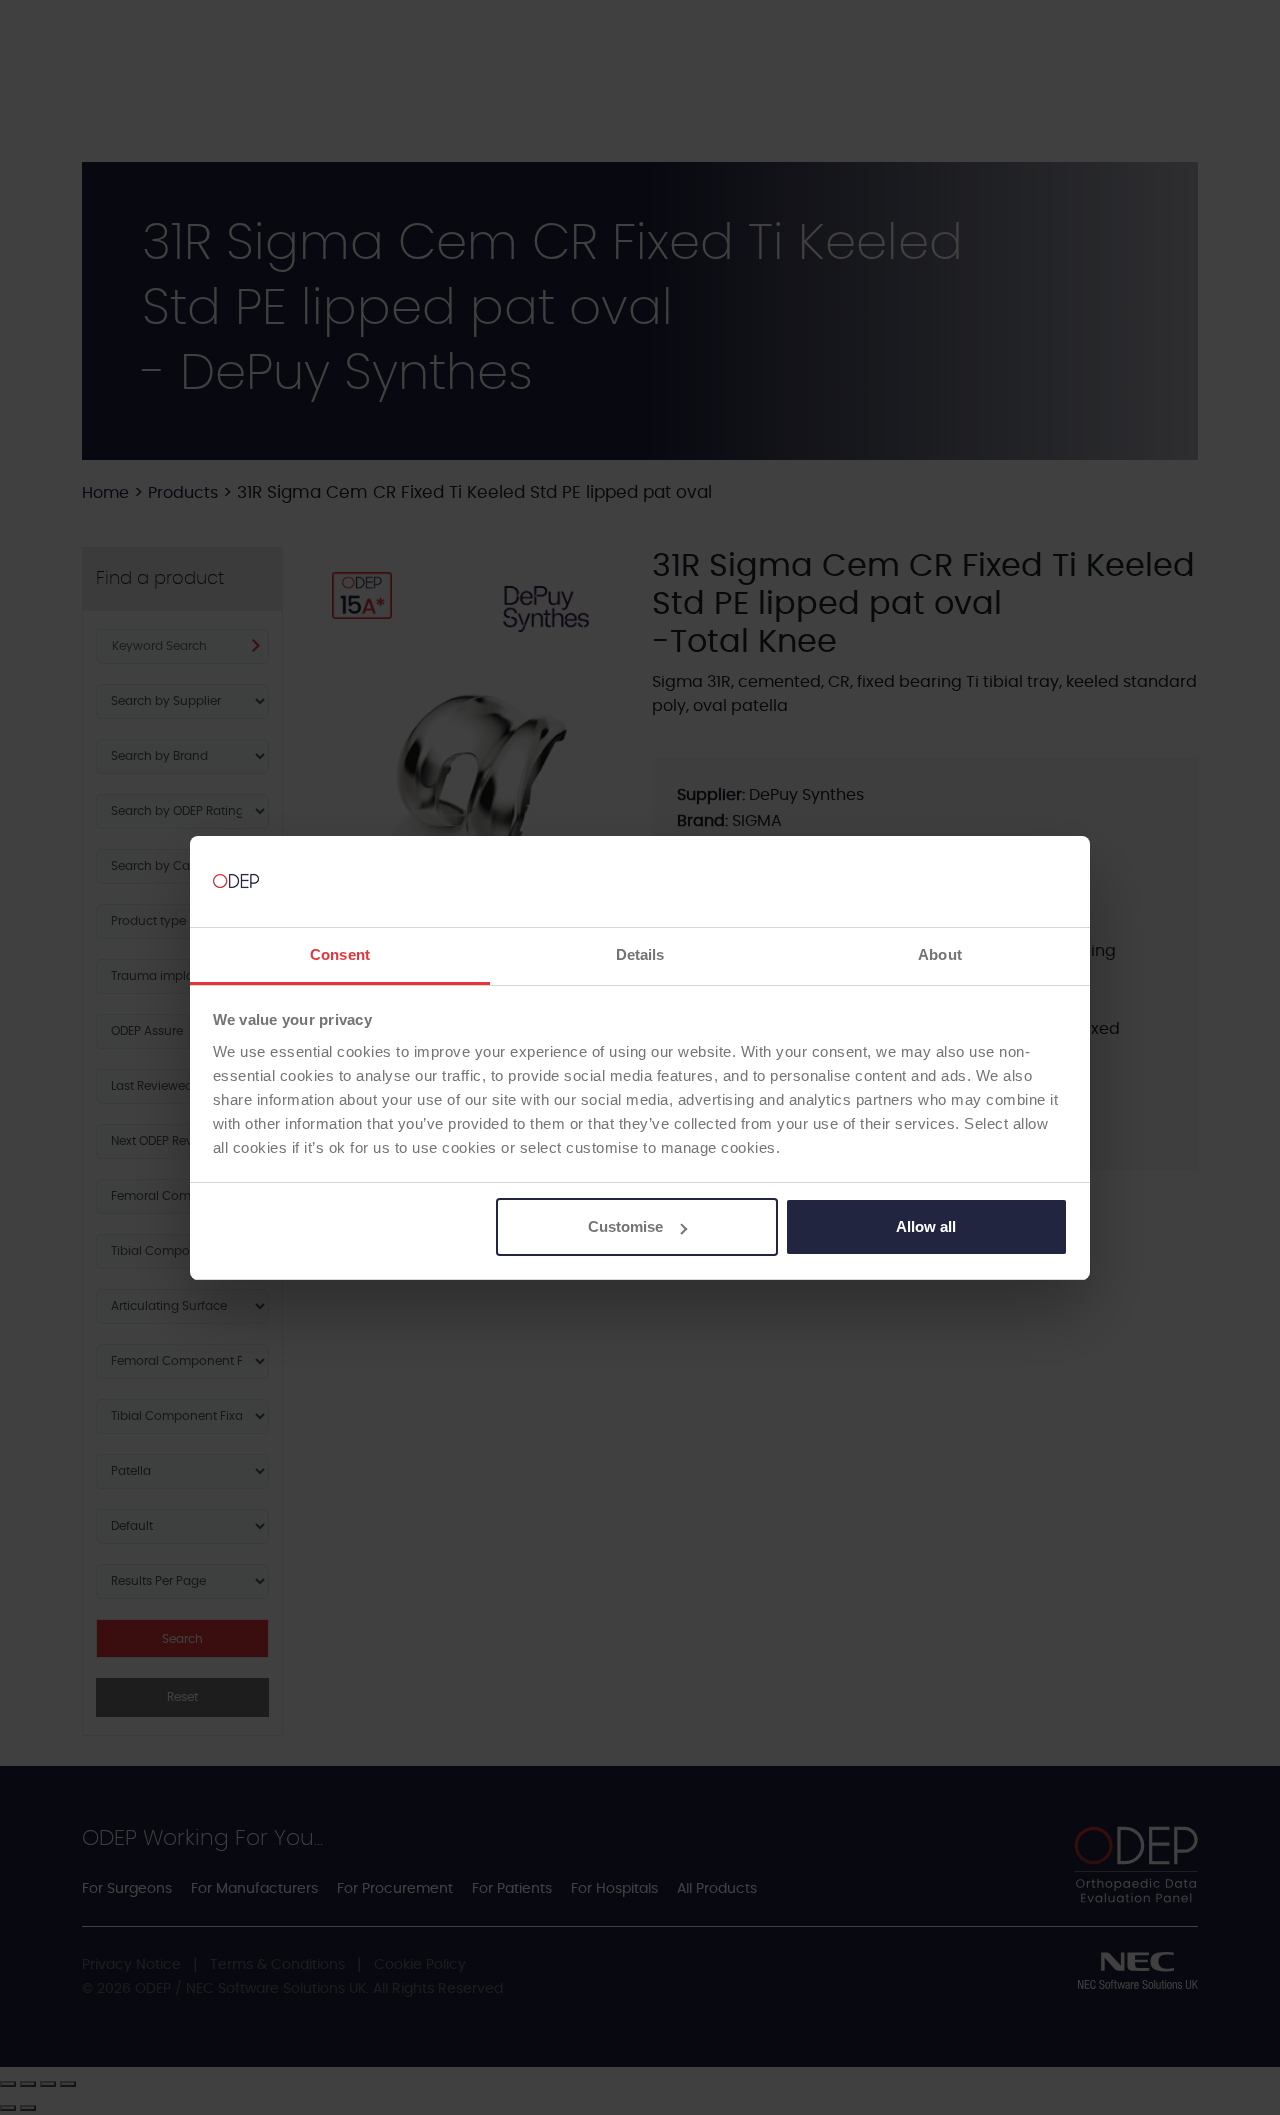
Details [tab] (640, 954)
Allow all (926, 1226)
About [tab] (940, 954)
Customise (625, 1226)
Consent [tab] (340, 954)
